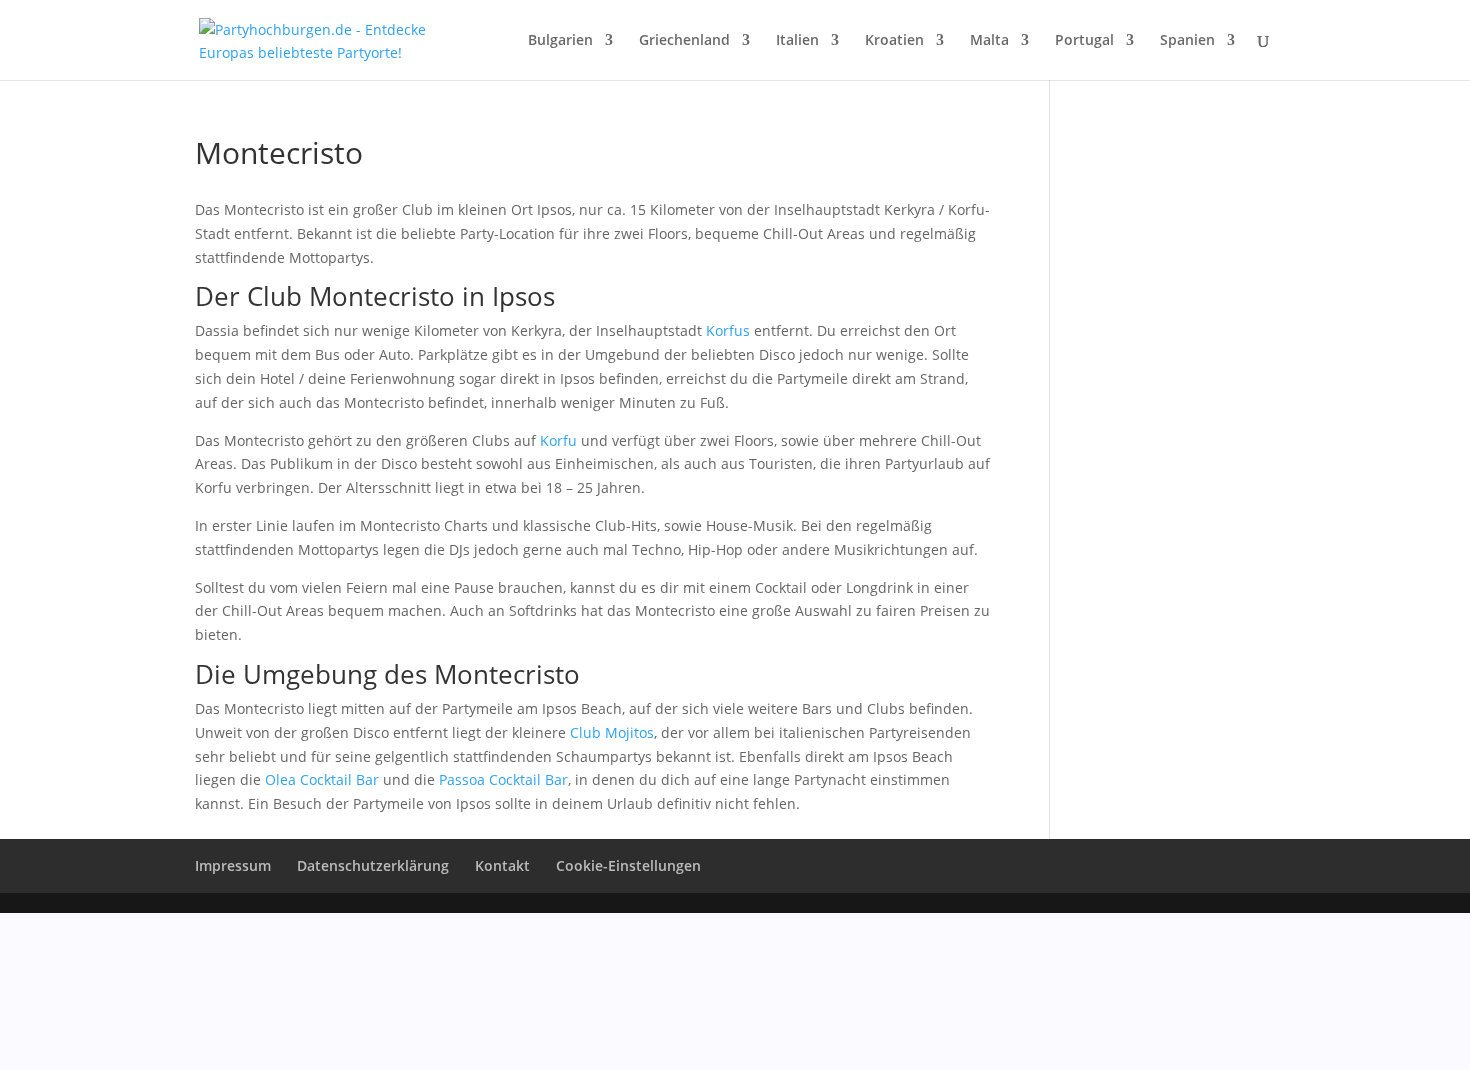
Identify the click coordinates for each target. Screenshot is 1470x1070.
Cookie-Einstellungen (628, 865)
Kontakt (502, 865)
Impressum (233, 865)
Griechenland (684, 41)
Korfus (728, 330)
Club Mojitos (612, 732)
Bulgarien (560, 41)
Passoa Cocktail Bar (503, 779)
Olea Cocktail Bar (322, 779)
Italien (797, 41)
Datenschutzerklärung (373, 865)
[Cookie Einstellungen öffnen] (150, 1057)
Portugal (1084, 41)
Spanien (1187, 41)
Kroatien (894, 41)
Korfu (558, 440)
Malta (989, 41)
